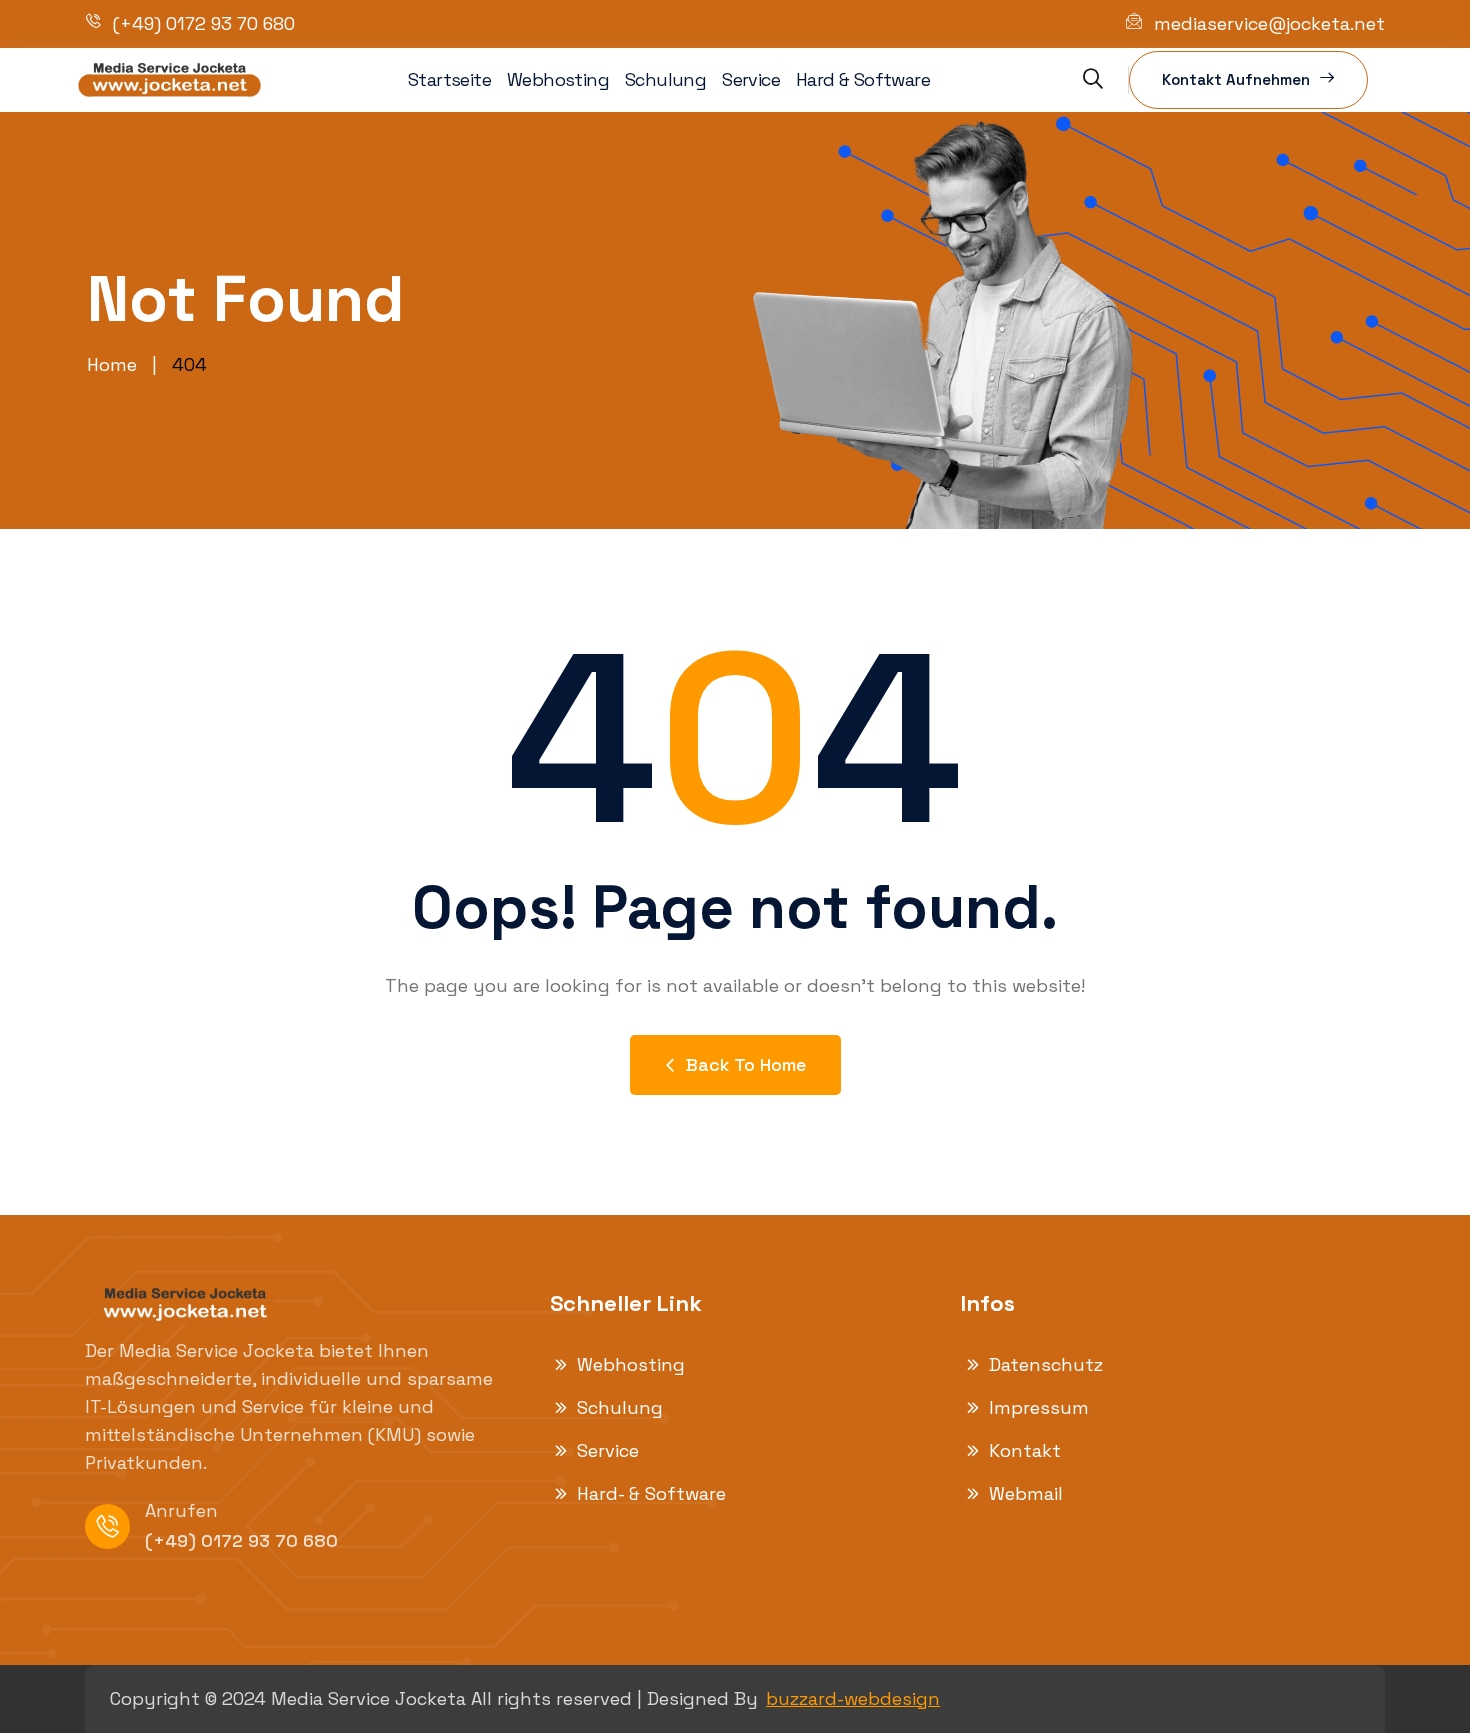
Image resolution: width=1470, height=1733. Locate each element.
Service (751, 79)
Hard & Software (863, 79)
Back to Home (746, 1064)
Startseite (449, 79)
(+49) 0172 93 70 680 (241, 1540)
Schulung (665, 79)
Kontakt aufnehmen (1236, 79)
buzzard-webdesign (853, 1698)
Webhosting (558, 79)
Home (112, 364)
